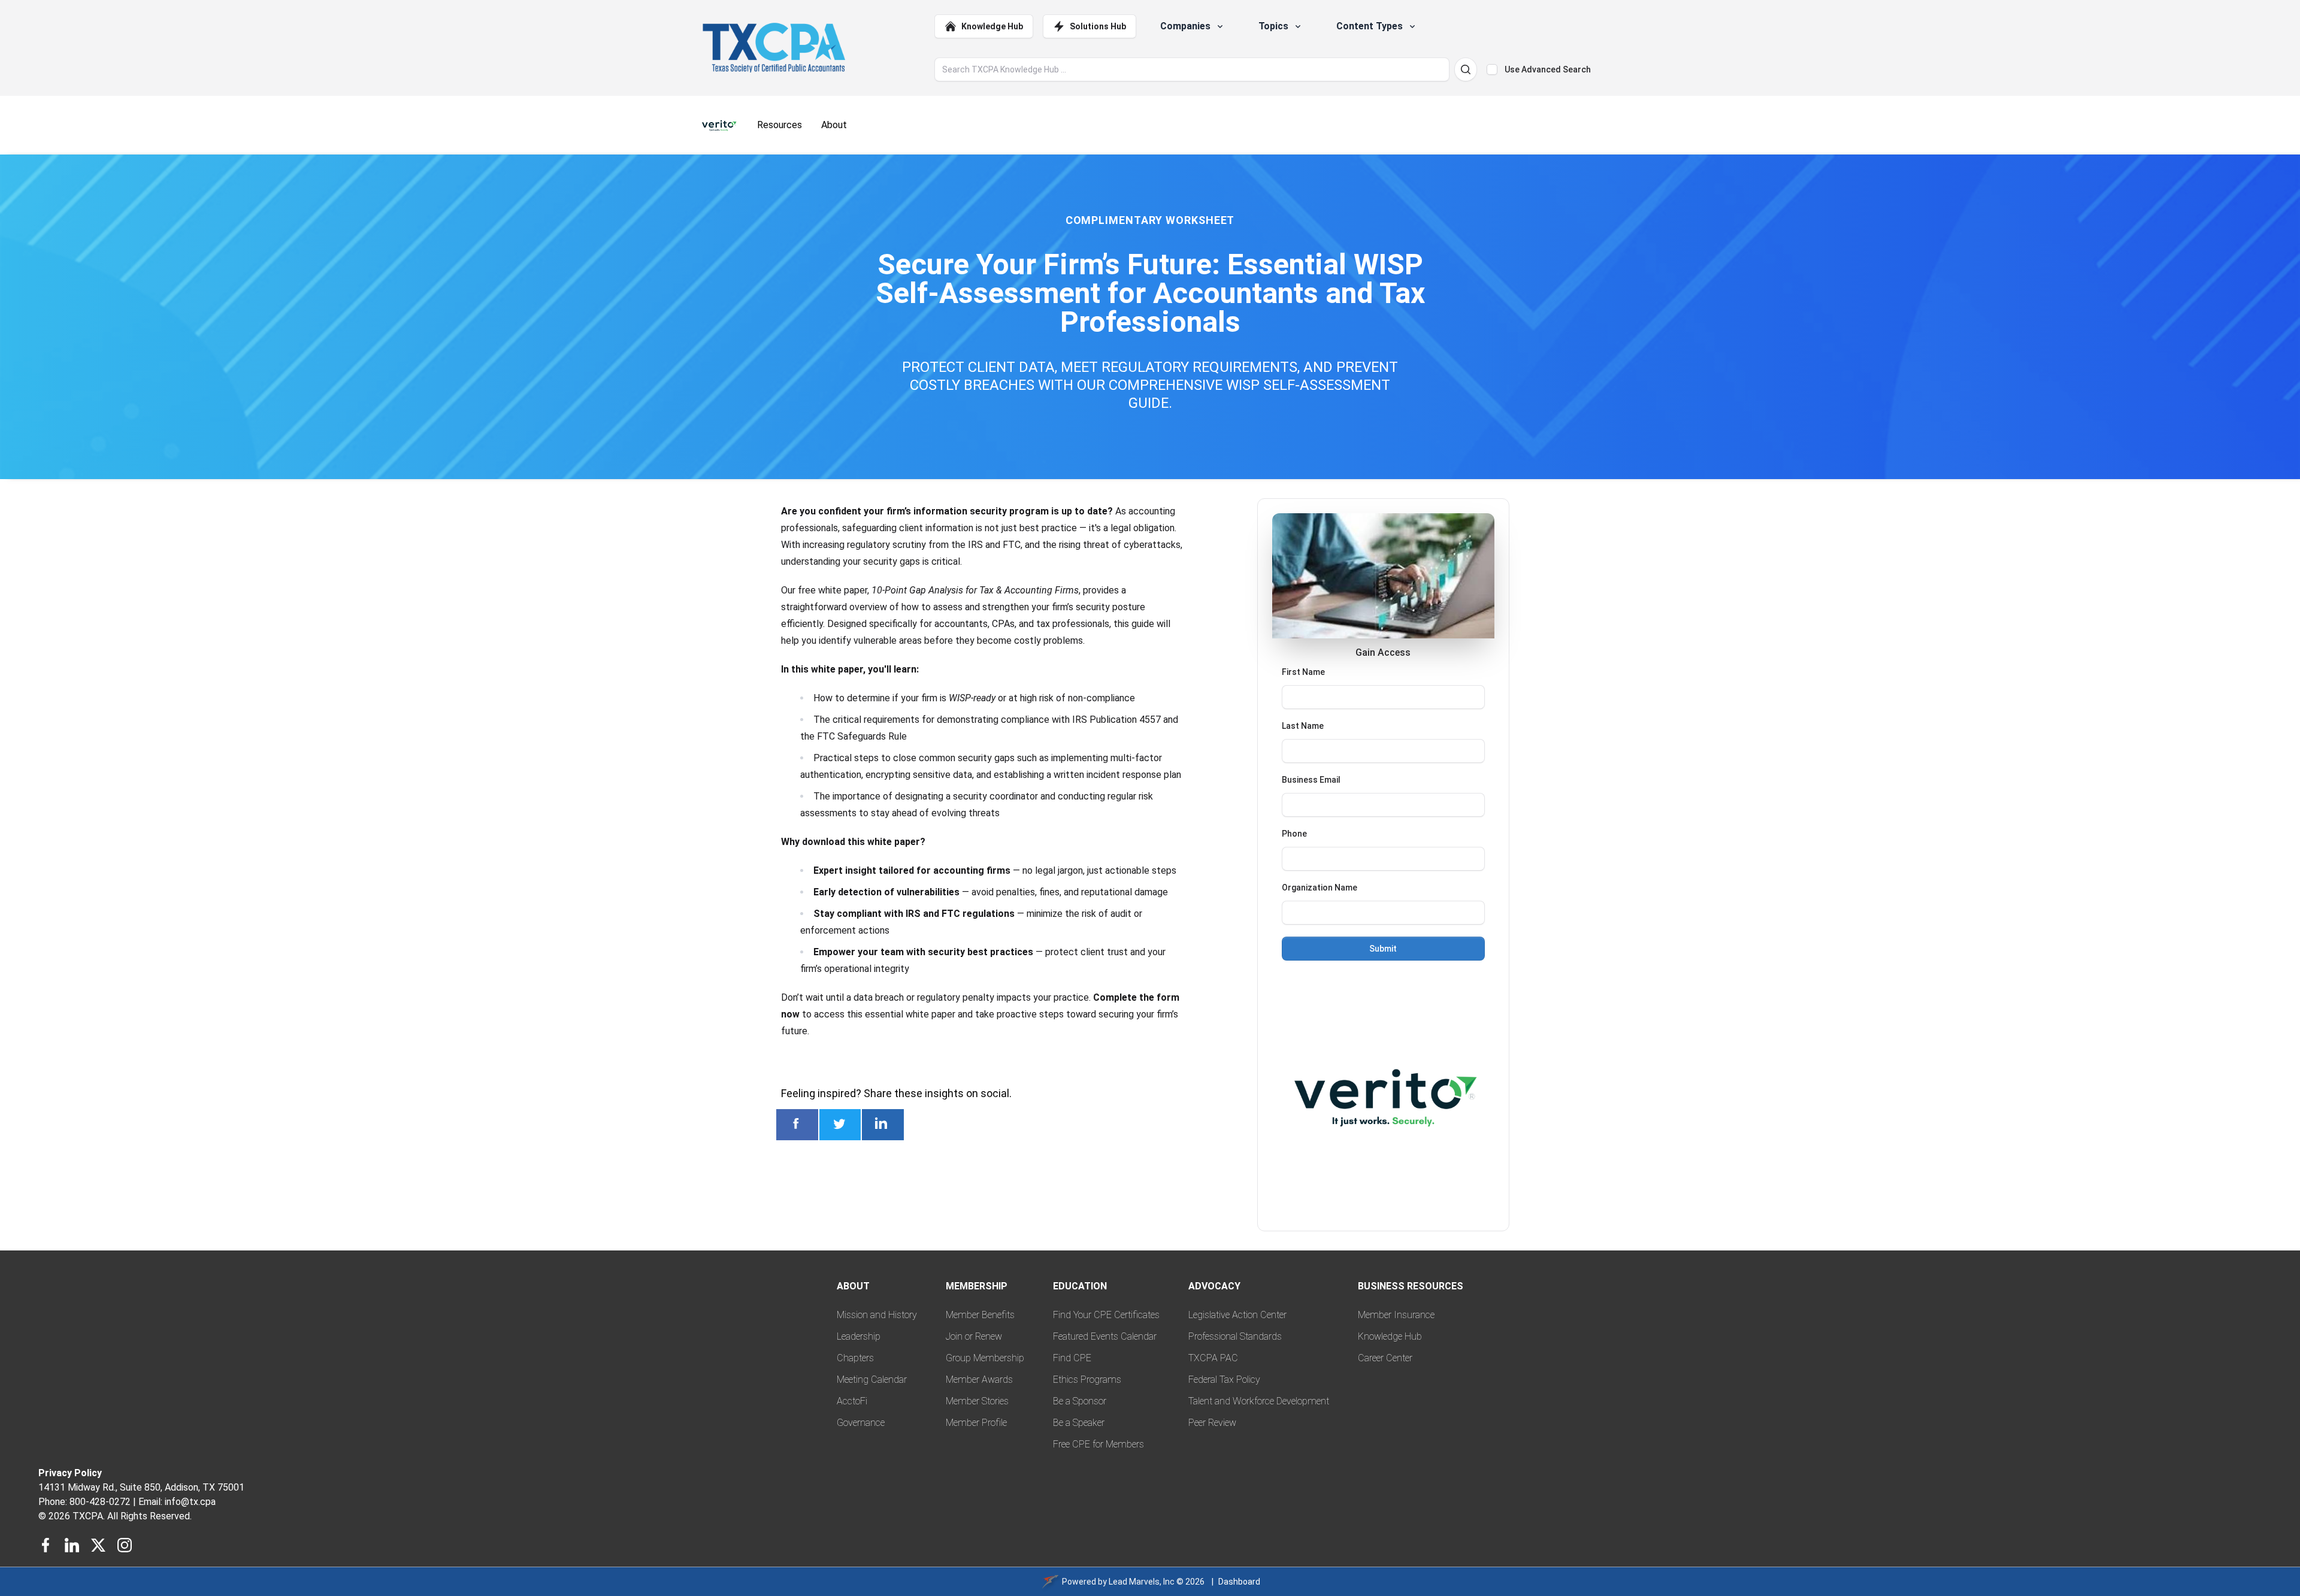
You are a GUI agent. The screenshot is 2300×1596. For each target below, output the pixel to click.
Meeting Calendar (872, 1380)
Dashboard (1239, 1582)
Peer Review (1212, 1423)
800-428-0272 (100, 1502)
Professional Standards (1235, 1336)
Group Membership (985, 1358)
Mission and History (877, 1315)
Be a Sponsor (1080, 1401)
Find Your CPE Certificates (1106, 1315)
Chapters (855, 1358)
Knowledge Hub (992, 26)
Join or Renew (974, 1336)
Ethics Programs (1087, 1380)
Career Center (1385, 1358)
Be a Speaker (1079, 1423)
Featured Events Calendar (1105, 1336)
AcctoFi (852, 1401)
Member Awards (979, 1380)
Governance (861, 1423)
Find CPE (1072, 1358)
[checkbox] (1492, 69)
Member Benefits (980, 1315)
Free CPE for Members (1098, 1444)
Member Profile (976, 1423)
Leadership (859, 1336)
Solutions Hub (1098, 26)
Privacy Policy (70, 1473)
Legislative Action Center (1237, 1315)
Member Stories (977, 1401)
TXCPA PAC (1213, 1358)
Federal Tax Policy (1224, 1380)
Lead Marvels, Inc (1142, 1582)
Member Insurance (1396, 1315)
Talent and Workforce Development (1259, 1401)
